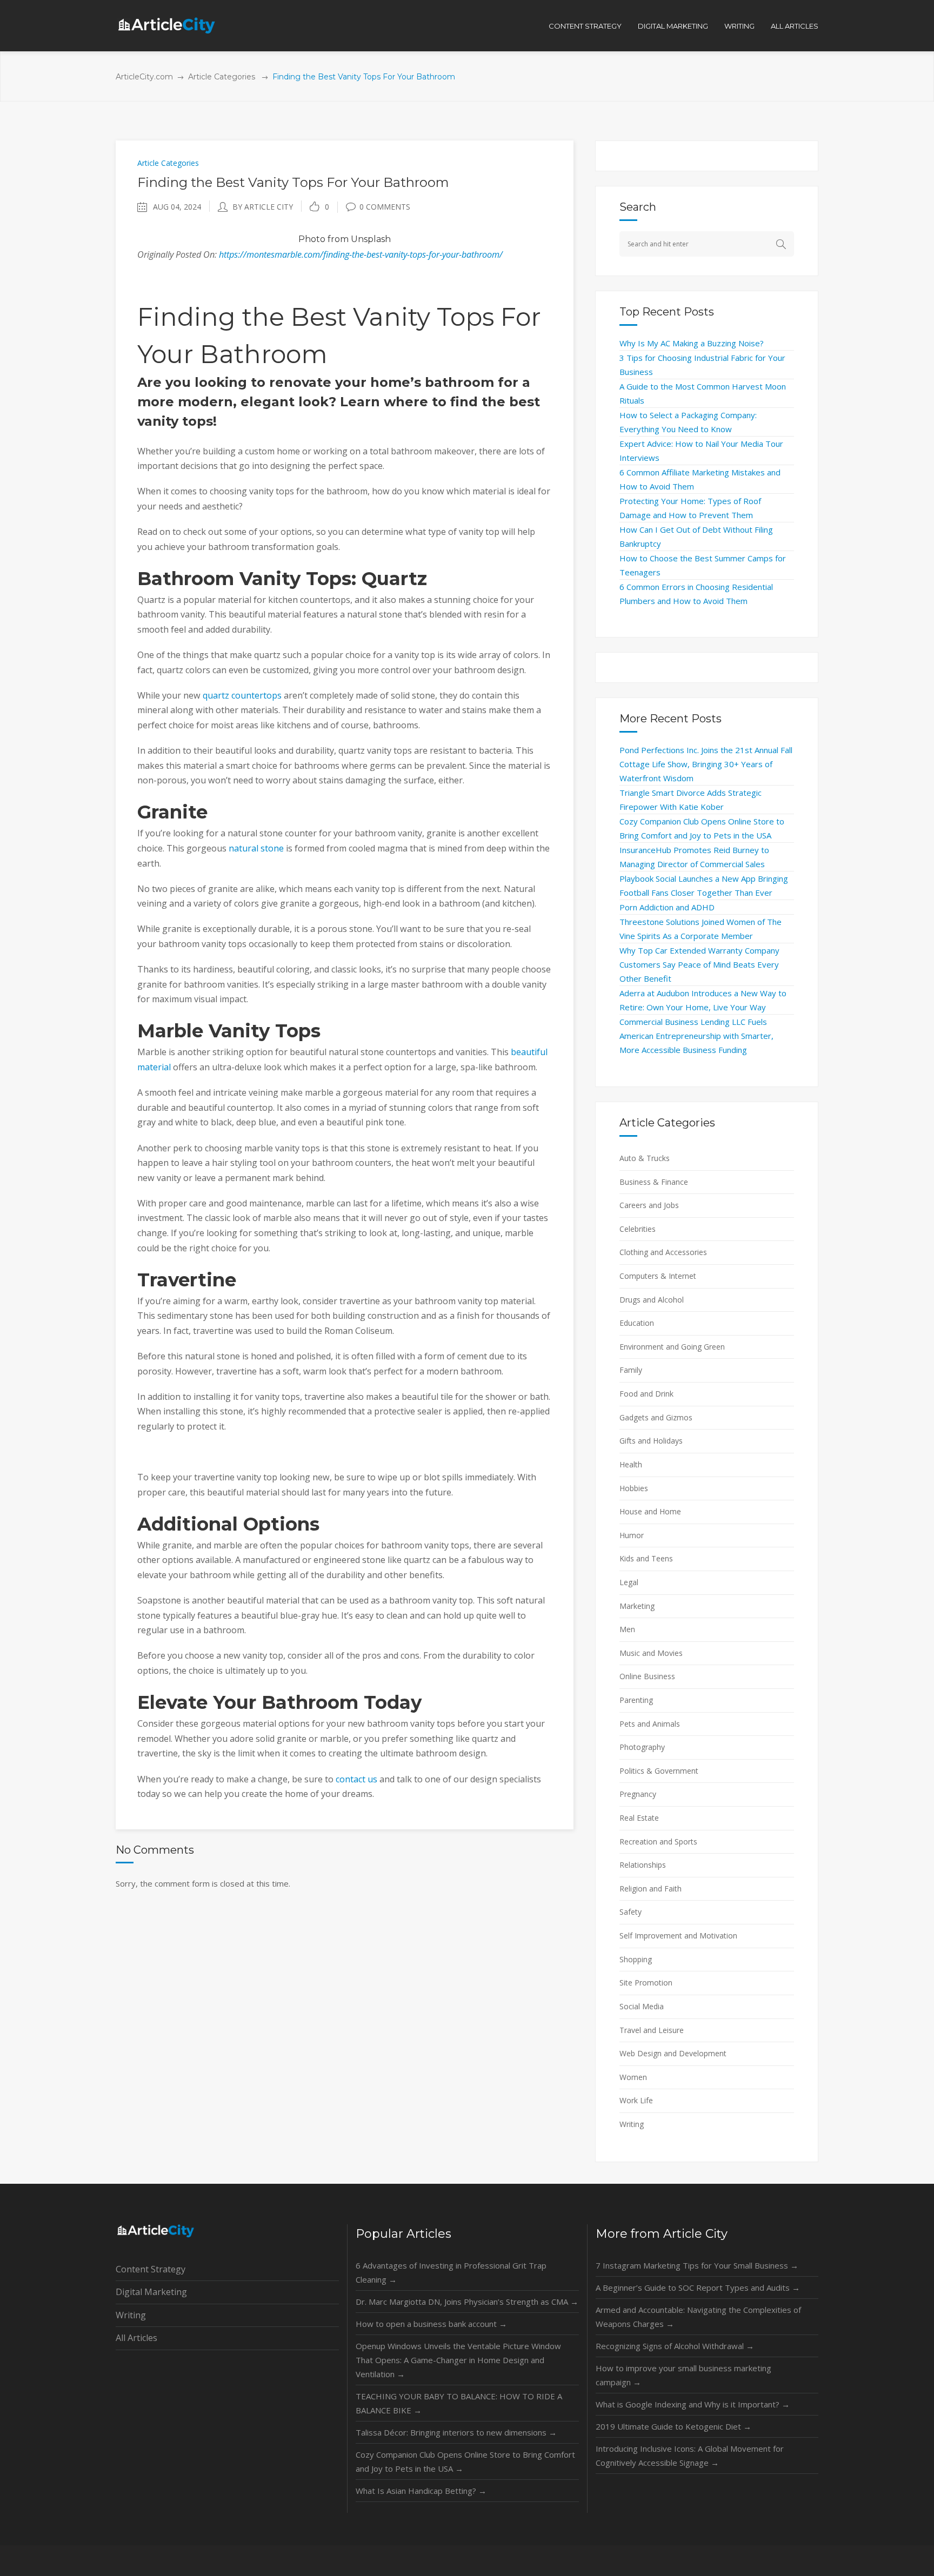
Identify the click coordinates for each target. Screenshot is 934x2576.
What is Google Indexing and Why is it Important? (693, 2404)
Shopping (636, 1959)
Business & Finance (654, 1182)
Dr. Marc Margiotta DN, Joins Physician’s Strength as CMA (467, 2302)
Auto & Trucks (645, 1158)
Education (637, 1323)
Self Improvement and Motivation (678, 1936)
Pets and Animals (650, 1724)
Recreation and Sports (658, 1842)
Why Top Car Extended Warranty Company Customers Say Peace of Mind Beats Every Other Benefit (699, 964)
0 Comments (385, 207)
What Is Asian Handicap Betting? (421, 2491)
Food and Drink (646, 1394)
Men (627, 1629)
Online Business (647, 1676)
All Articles (136, 2338)
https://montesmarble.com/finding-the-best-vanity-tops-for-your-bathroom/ (361, 254)
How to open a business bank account (431, 2324)
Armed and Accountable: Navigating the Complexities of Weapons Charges (698, 2317)
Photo (312, 239)
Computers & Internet (658, 1276)
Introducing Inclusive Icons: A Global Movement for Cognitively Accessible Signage (690, 2456)
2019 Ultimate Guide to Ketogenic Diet (673, 2426)
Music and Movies (651, 1653)
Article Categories (222, 77)
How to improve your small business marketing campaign (683, 2375)
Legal (629, 1582)
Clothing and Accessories (663, 1252)
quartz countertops (242, 695)
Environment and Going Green (672, 1347)
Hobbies (634, 1488)
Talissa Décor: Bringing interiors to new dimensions (456, 2432)
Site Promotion (646, 1983)
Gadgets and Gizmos (656, 1417)
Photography (642, 1747)
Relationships (643, 1865)
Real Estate (639, 1818)
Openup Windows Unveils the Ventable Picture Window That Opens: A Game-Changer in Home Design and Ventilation (458, 2360)
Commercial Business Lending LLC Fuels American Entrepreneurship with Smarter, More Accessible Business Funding (696, 1036)
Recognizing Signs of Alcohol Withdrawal (675, 2346)
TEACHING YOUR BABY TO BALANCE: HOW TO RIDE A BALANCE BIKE (459, 2403)
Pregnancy (638, 1794)
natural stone (256, 848)
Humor (632, 1535)
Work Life (636, 2100)
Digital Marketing (151, 2292)
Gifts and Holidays (651, 1441)
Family (631, 1370)
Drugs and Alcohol (652, 1300)
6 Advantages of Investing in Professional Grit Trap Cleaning (451, 2272)
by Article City (263, 207)
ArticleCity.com (144, 77)
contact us (356, 1779)
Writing (632, 2124)
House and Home (650, 1511)
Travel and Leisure (652, 2030)
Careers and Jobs (649, 1205)
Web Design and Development (673, 2053)
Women (633, 2077)
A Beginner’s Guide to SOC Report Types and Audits (698, 2287)
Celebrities (638, 1229)
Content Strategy (151, 2269)
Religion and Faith (651, 1889)
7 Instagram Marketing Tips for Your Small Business (697, 2265)
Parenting (636, 1700)
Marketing (637, 1606)
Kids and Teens (646, 1558)
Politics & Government (659, 1771)
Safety (631, 1912)
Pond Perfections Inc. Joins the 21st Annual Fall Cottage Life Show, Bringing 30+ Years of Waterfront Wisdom (706, 764)
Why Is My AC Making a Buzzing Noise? (692, 343)
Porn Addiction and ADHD (667, 907)
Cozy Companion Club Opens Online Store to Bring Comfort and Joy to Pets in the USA (465, 2461)
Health (631, 1464)
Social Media (642, 2006)
